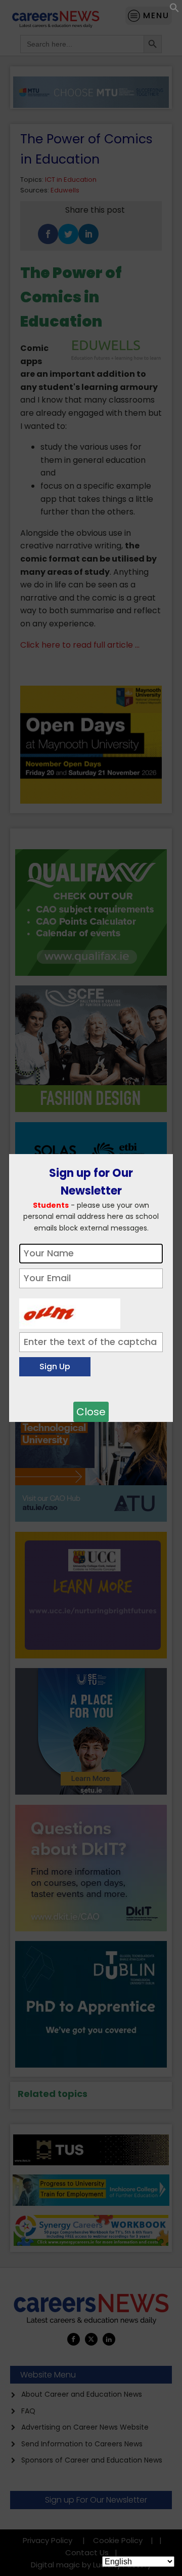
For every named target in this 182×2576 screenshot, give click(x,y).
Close (91, 1412)
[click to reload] (70, 1311)
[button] (174, 10)
